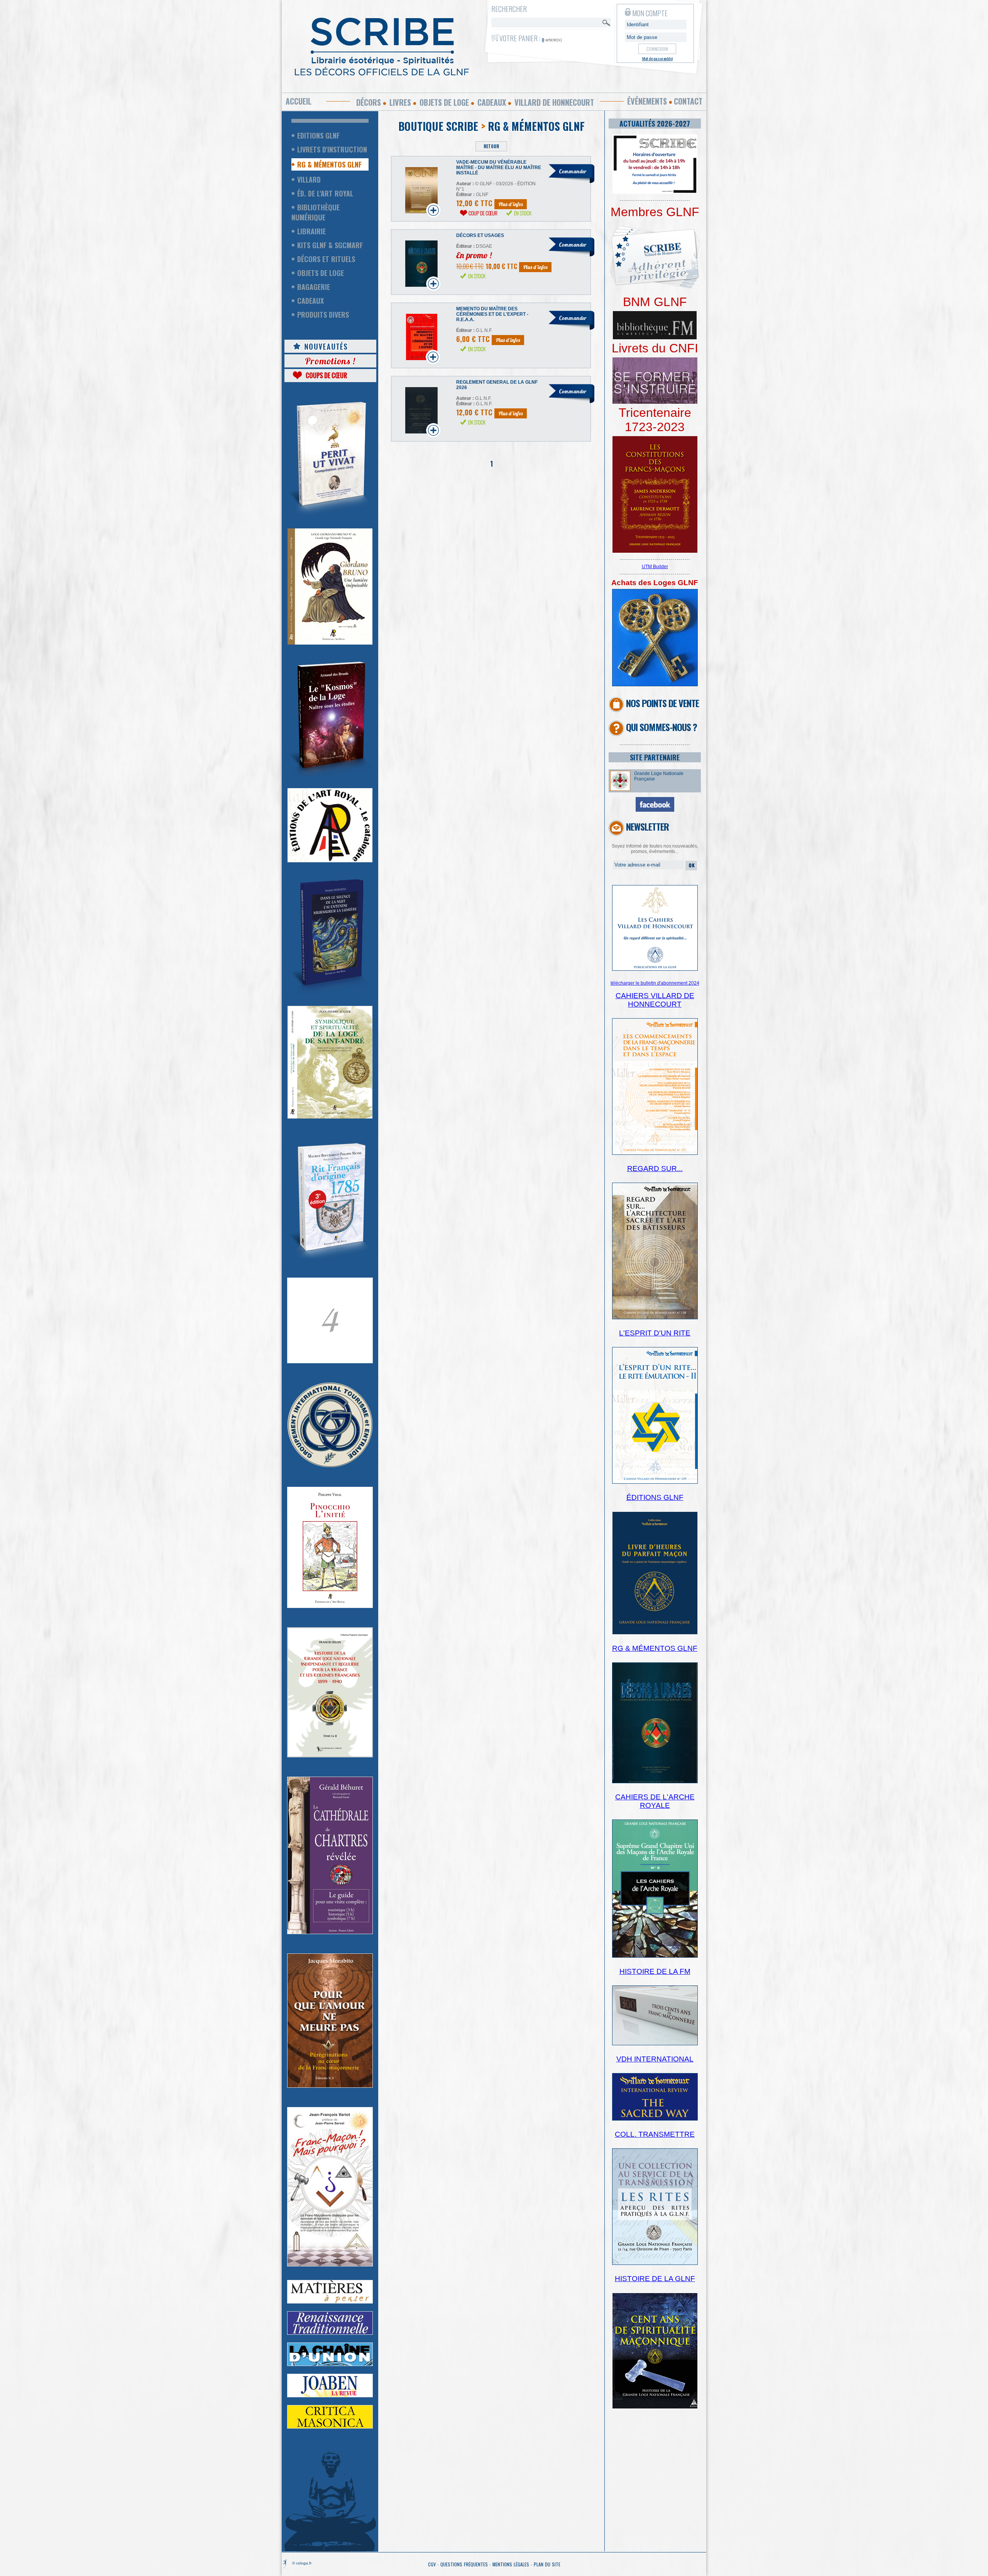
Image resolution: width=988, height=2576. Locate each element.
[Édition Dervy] (655, 2044)
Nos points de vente (662, 703)
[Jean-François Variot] (330, 2265)
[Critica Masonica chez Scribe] (330, 2427)
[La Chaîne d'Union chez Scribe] (330, 2364)
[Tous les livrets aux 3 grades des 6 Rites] (655, 402)
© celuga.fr (302, 2563)
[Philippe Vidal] (330, 1606)
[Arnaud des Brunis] (330, 775)
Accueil (299, 101)
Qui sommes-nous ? (661, 727)
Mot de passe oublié (657, 58)
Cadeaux (492, 102)
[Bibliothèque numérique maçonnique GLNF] (655, 338)
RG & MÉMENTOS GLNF (655, 1648)
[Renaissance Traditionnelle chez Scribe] (330, 2333)
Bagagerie (314, 287)
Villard (309, 179)
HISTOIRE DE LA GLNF (655, 2279)
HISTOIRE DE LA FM (655, 1971)
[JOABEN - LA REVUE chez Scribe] (330, 2396)
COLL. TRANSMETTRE (655, 2134)
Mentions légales (511, 2564)
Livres (400, 102)
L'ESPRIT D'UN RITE (655, 1333)
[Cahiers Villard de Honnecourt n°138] (655, 1318)
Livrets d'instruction (332, 149)
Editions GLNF (318, 135)
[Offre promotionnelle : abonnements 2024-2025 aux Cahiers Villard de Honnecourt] (655, 969)
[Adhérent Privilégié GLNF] (655, 293)
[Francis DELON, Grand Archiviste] (330, 1756)
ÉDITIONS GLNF (655, 1497)
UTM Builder (655, 567)
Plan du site (547, 2564)
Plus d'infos (511, 204)
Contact (688, 101)
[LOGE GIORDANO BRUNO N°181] (330, 643)
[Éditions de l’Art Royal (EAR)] (330, 1117)
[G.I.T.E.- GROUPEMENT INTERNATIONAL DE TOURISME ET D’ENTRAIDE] (330, 1466)
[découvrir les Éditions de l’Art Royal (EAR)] (330, 861)
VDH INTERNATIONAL (655, 2059)
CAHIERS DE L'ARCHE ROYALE (655, 1801)
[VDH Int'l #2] (655, 2119)
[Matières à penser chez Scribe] (330, 2302)
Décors (369, 102)
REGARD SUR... (655, 1169)
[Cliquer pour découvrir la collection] (330, 1362)
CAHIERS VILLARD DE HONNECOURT (655, 1000)
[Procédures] (655, 685)
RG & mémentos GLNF (329, 164)
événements (647, 101)
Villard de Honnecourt (554, 102)
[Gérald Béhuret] (330, 1933)
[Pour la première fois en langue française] (655, 551)
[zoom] (655, 192)
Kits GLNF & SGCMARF (330, 245)
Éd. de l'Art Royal (325, 193)
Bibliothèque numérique (316, 212)
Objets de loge (444, 102)
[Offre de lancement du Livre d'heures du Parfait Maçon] (655, 1633)
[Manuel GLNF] (655, 1782)
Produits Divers (323, 315)
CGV (432, 2564)
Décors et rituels (326, 259)
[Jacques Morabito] (330, 993)
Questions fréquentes (464, 2564)
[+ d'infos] (655, 1956)
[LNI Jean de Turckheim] (330, 515)
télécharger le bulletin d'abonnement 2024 (655, 983)
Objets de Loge (321, 273)
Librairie (311, 231)
